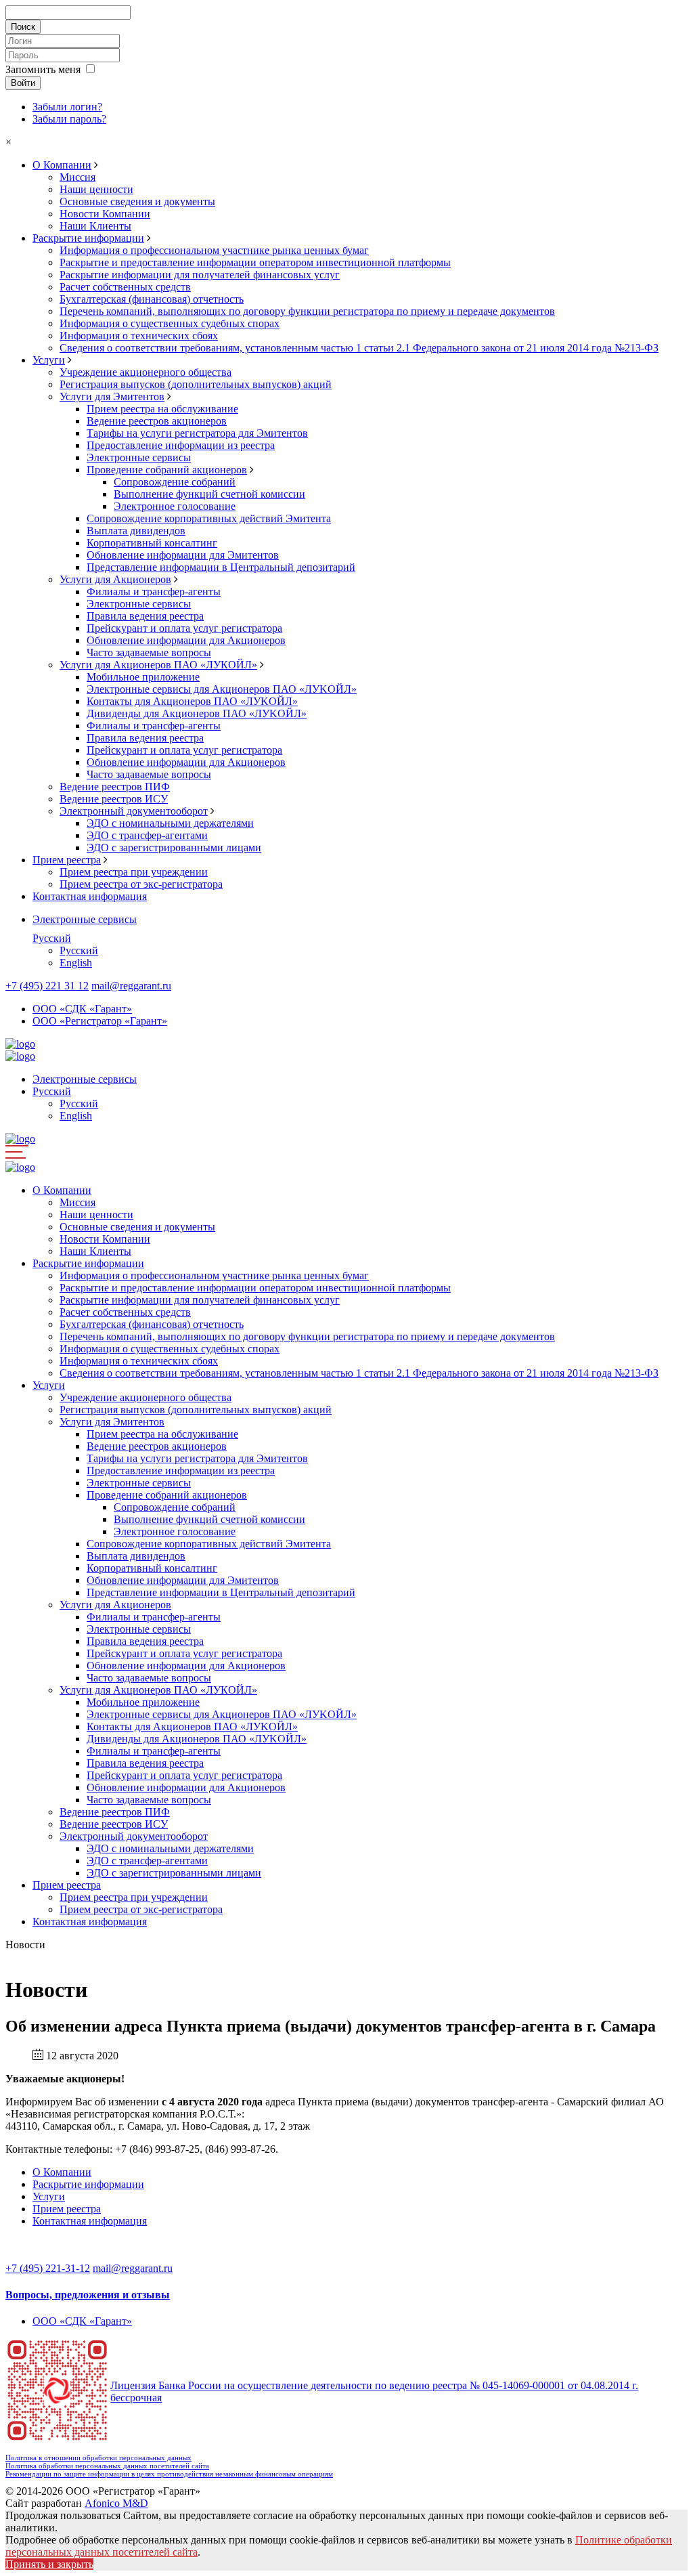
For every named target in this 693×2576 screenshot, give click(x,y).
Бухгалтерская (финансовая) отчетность (152, 299)
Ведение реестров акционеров (157, 421)
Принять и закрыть (49, 2564)
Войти (23, 83)
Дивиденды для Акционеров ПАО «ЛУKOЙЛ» (197, 713)
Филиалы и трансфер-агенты (154, 592)
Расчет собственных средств (125, 287)
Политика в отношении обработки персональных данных (98, 2457)
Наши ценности (96, 189)
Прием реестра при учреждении (134, 872)
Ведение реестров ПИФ (115, 787)
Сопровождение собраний (175, 482)
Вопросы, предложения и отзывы (88, 2295)
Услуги (49, 360)
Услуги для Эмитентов (112, 396)
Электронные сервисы (139, 457)
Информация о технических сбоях (139, 336)
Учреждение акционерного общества (146, 372)
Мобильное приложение (143, 677)
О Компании (62, 165)
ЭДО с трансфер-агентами (147, 835)
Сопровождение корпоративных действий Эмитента (209, 518)
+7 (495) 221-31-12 (48, 2268)
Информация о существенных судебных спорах (170, 323)
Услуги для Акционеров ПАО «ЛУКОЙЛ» (158, 665)
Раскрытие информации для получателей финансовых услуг (200, 275)
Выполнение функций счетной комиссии (209, 494)
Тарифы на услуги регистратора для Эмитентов (197, 433)
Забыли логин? (67, 107)
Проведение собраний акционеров (167, 470)
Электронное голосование (175, 506)
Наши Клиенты (95, 226)
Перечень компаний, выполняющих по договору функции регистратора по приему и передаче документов (307, 311)
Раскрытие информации (88, 238)
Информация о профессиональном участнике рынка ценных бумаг (214, 250)
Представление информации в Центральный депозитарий (221, 567)
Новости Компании (105, 214)
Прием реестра (67, 860)
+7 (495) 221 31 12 (47, 986)
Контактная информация (90, 896)
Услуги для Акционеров (115, 579)
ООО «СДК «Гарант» (82, 1009)
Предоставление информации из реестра (181, 445)
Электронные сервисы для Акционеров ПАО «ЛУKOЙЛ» (222, 689)
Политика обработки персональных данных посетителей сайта (107, 2466)
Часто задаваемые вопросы (149, 652)
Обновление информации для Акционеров (186, 640)
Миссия (77, 177)
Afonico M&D (116, 2503)
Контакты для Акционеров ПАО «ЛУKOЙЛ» (192, 701)
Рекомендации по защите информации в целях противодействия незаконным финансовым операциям (169, 2474)
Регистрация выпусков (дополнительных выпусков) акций (196, 384)
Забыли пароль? (69, 119)
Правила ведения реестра (145, 616)
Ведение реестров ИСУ (114, 799)
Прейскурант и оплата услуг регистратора (184, 628)
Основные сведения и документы (137, 201)
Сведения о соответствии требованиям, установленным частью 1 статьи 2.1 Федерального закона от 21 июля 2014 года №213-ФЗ (359, 348)
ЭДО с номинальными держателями (170, 823)
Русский (52, 938)
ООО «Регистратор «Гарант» (100, 1021)
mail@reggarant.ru (131, 986)
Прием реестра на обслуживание (162, 409)
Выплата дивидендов (136, 531)
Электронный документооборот (134, 811)
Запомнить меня (43, 69)
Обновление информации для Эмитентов (183, 555)
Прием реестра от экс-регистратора (141, 884)
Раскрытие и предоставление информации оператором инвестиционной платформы (255, 262)
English (76, 963)
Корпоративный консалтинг (152, 543)
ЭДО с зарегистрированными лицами (174, 847)
